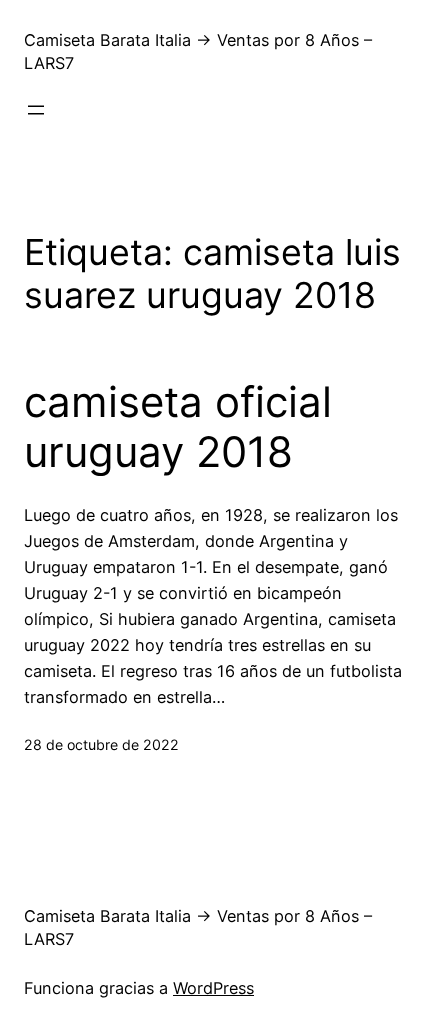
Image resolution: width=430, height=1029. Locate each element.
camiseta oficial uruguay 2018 (178, 427)
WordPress (213, 988)
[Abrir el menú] (36, 110)
